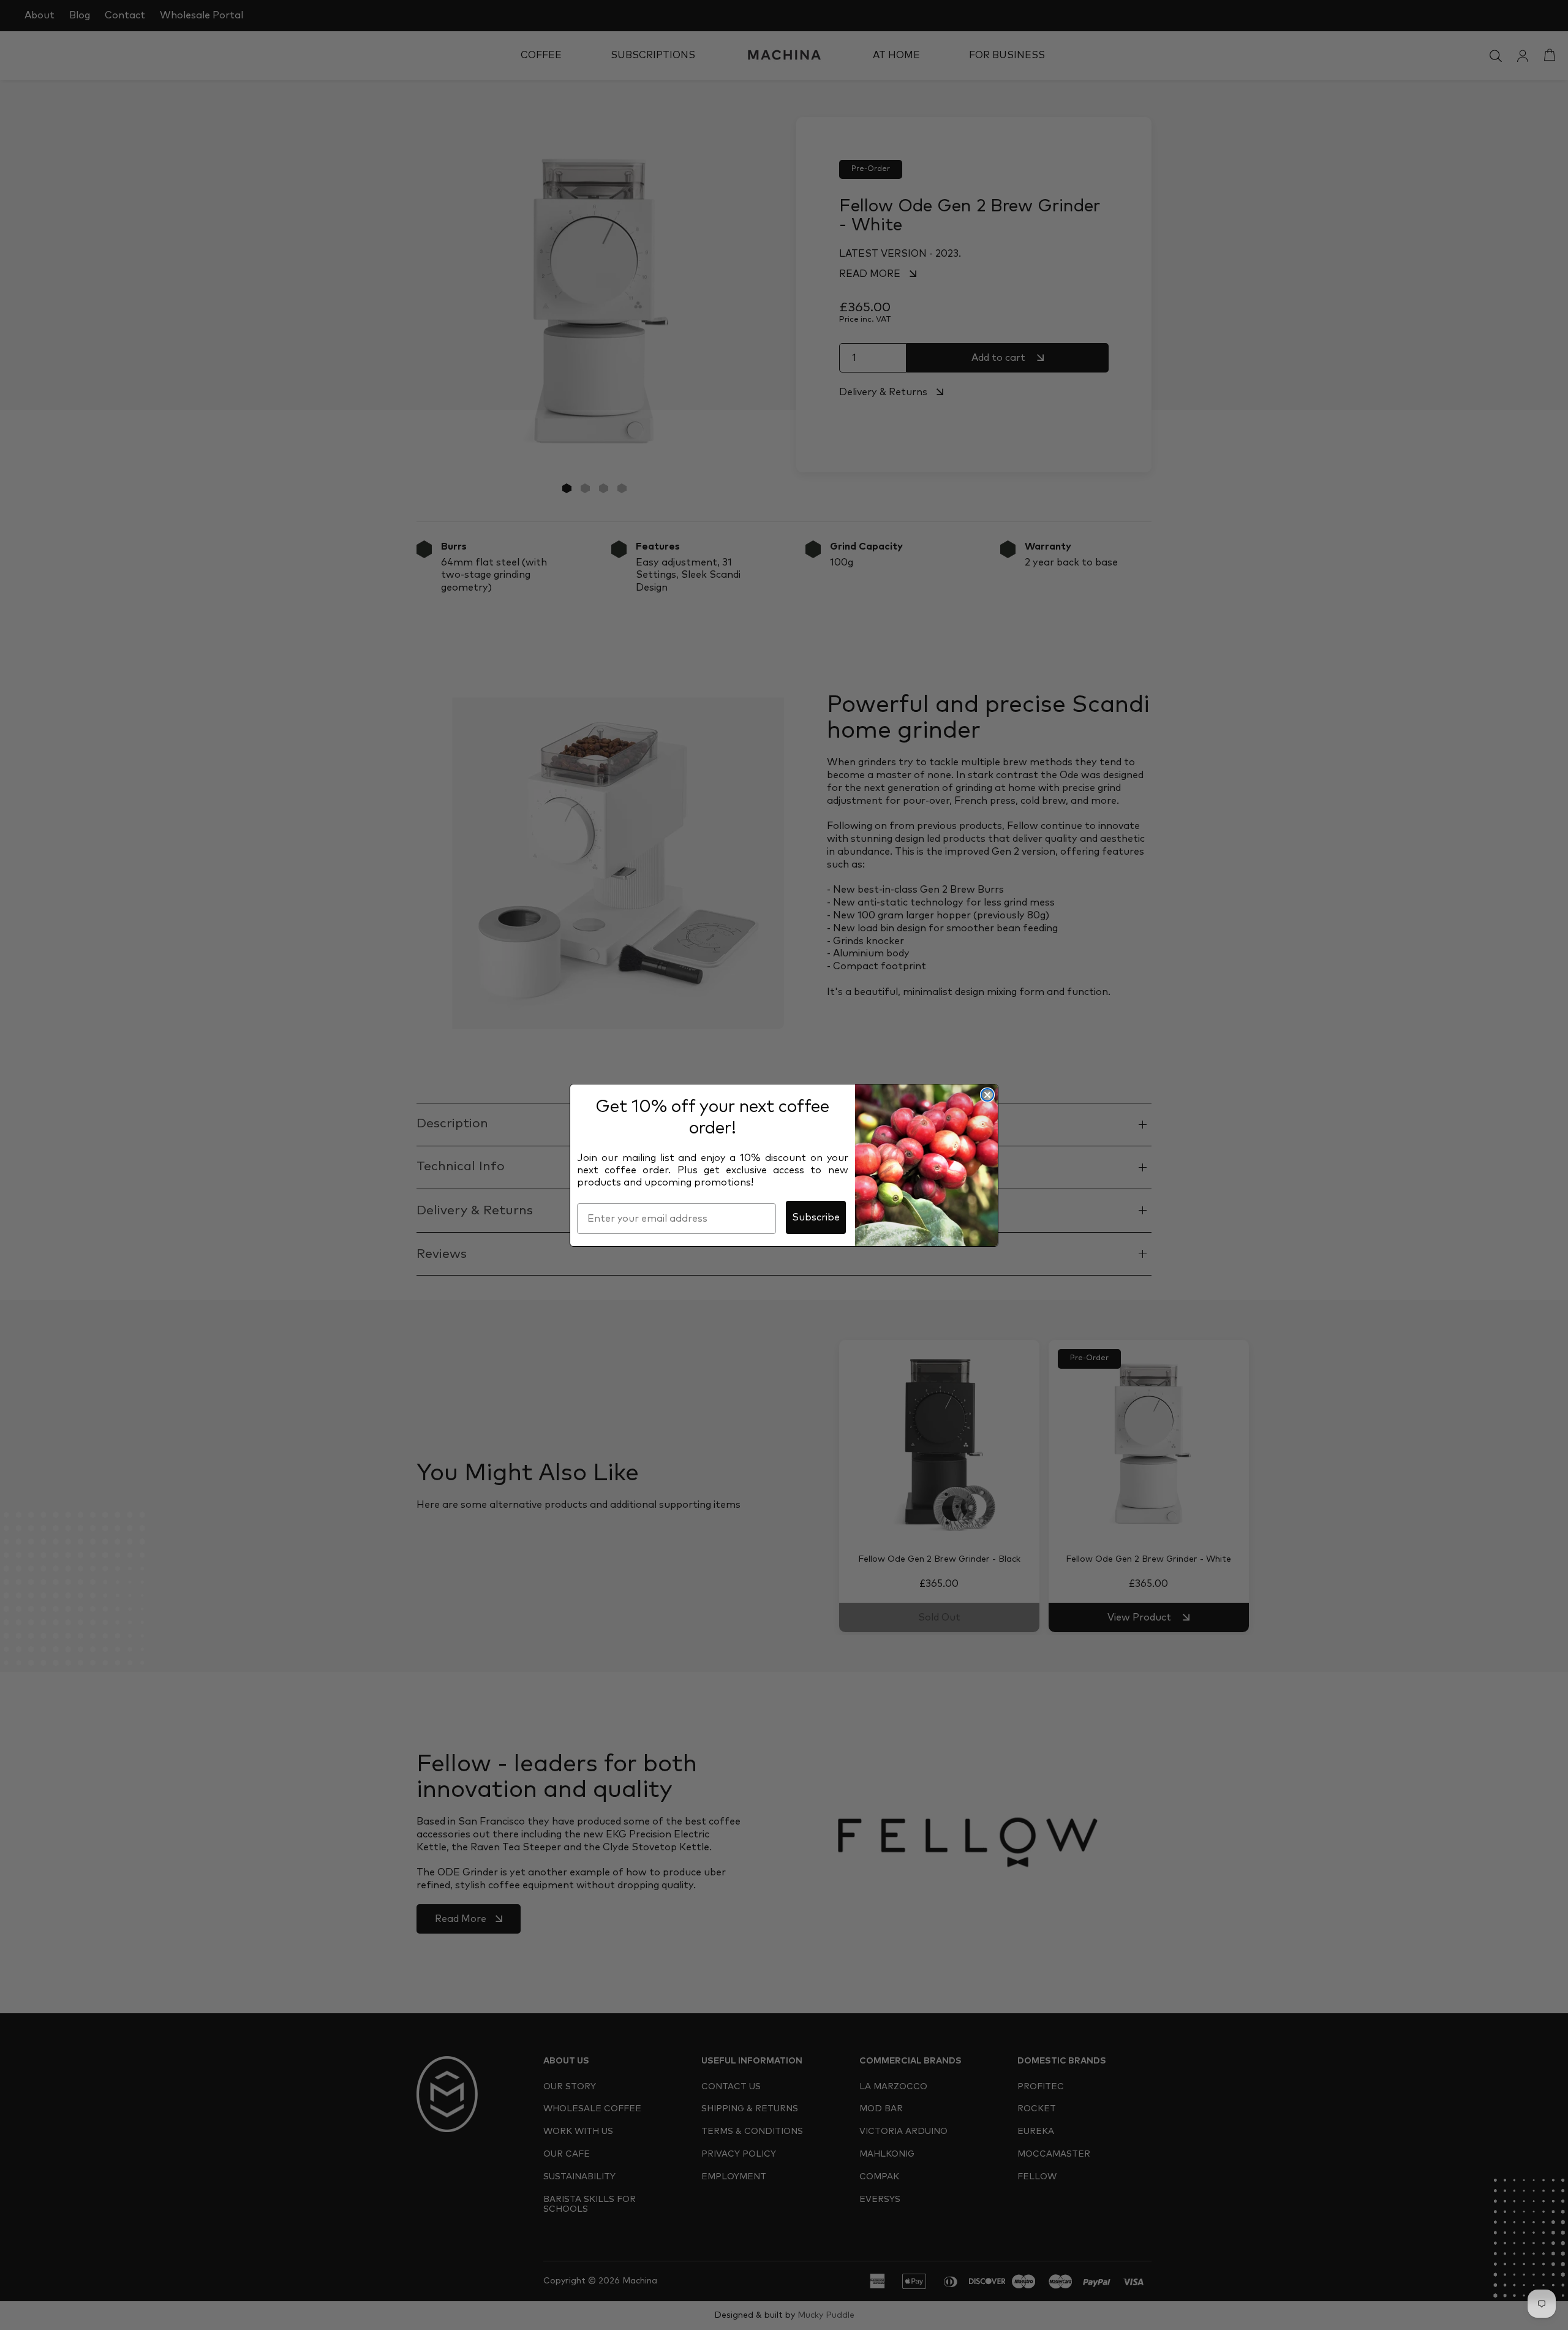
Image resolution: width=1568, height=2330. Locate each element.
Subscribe (816, 1217)
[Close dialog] (987, 1095)
